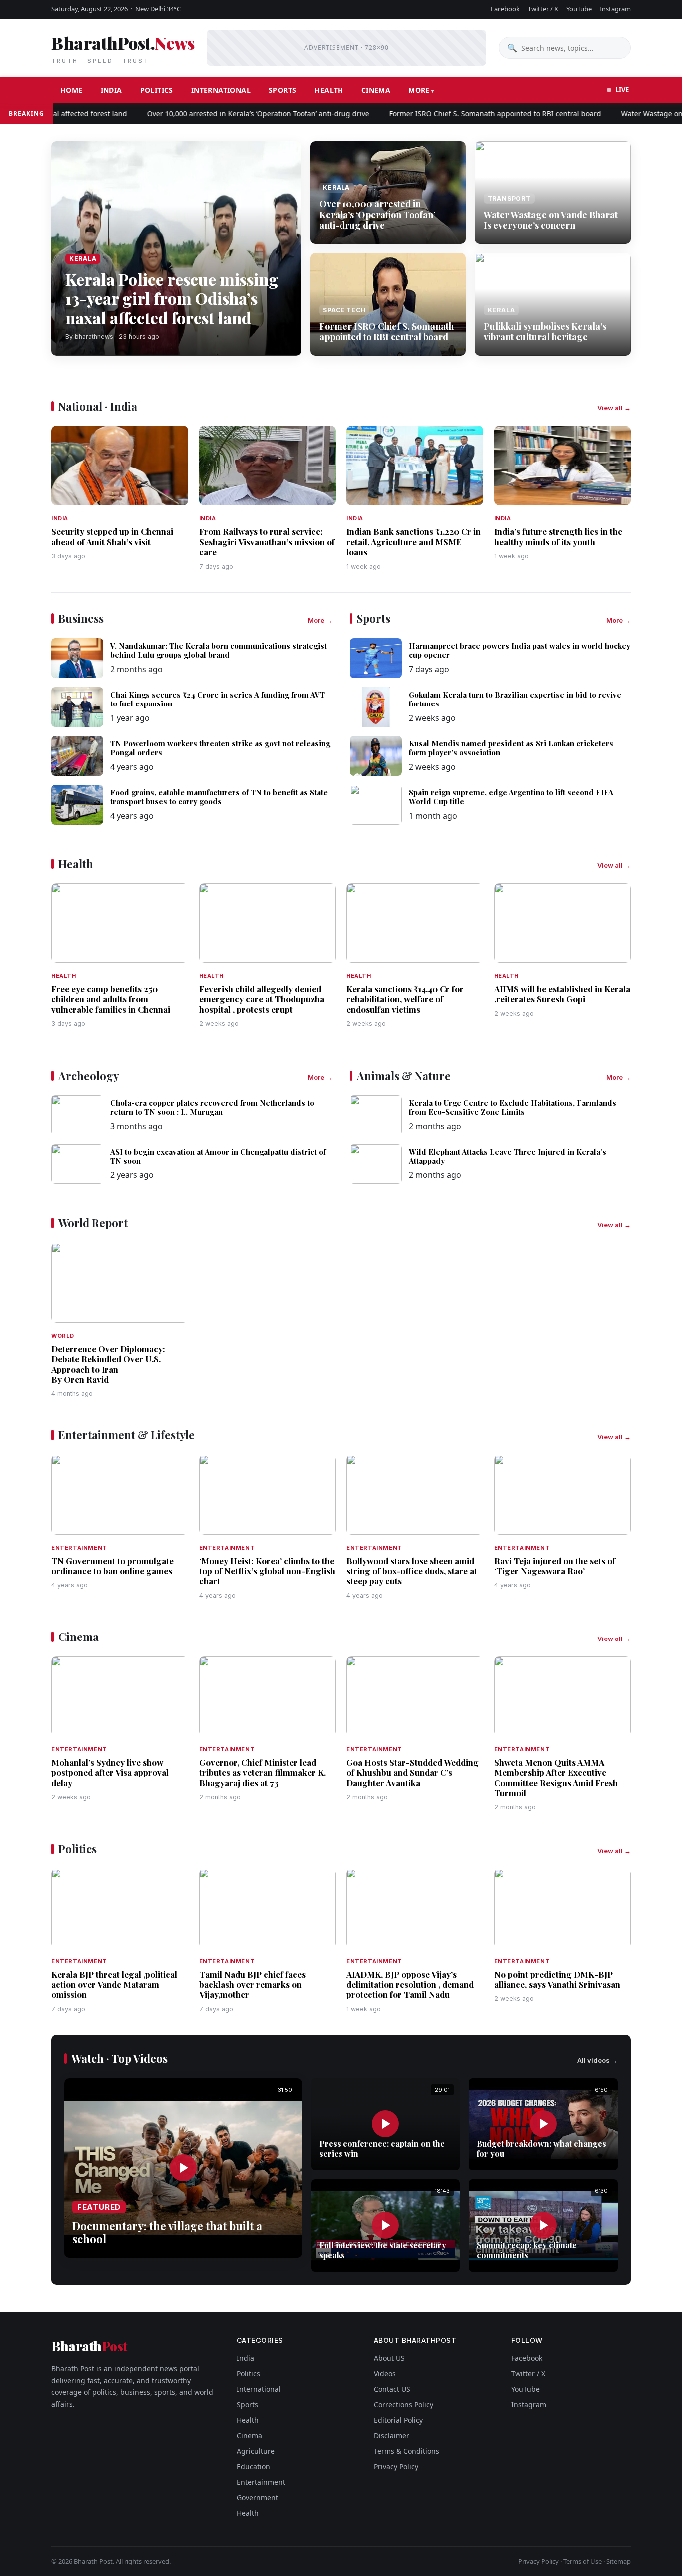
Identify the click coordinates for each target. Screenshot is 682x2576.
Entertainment (261, 2482)
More (419, 90)
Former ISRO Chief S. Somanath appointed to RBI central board (460, 114)
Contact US (392, 2389)
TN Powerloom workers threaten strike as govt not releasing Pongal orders (220, 748)
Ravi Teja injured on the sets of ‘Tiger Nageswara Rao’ (555, 1566)
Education (253, 2466)
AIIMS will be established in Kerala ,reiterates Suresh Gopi (562, 994)
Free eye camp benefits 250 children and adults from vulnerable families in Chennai (111, 999)
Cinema (376, 90)
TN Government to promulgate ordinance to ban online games (113, 1566)
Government (257, 2497)
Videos (385, 2374)
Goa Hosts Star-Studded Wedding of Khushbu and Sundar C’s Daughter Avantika (413, 1772)
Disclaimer (392, 2436)
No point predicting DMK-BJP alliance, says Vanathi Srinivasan (557, 1979)
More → (320, 620)
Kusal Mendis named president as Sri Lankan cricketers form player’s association (511, 748)
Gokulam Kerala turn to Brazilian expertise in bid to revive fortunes (515, 699)
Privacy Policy (396, 2466)
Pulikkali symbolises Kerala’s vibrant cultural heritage (545, 332)
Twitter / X (543, 9)
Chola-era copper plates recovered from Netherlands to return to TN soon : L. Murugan (212, 1107)
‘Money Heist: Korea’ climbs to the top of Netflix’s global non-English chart (267, 1571)
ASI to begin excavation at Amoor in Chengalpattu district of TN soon (218, 1156)
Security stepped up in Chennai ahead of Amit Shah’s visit (112, 536)
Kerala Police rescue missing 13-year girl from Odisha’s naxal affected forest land (172, 298)
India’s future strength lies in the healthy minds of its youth (558, 536)
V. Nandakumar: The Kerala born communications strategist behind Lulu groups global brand (218, 650)
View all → (614, 408)
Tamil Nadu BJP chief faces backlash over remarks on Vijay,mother (252, 1985)
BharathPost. (123, 48)
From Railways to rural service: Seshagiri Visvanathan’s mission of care (267, 542)
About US (389, 2358)
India (112, 90)
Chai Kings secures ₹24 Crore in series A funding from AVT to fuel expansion (217, 699)
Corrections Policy (404, 2405)
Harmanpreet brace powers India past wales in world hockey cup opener (519, 650)
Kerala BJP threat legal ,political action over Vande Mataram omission (114, 1985)
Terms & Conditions (407, 2451)
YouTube (579, 9)
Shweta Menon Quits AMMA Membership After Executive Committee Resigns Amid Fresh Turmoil (556, 1777)
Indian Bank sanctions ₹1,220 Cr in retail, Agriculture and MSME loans (414, 542)
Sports (282, 90)
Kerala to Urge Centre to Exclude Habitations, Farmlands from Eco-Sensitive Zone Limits (512, 1107)
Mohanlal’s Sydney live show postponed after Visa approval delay (110, 1772)
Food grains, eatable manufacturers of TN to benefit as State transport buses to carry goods (219, 797)
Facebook (505, 9)
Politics (157, 90)
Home (72, 90)
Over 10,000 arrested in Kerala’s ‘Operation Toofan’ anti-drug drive (223, 114)
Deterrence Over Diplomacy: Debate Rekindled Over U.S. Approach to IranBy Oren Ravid (108, 1364)
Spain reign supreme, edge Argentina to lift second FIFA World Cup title (511, 797)
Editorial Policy (398, 2420)
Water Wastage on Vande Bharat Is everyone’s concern (551, 220)
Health (329, 90)
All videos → (597, 2060)
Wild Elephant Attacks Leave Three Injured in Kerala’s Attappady (508, 1156)
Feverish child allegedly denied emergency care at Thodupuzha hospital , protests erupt (262, 999)
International (221, 90)
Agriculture (256, 2451)
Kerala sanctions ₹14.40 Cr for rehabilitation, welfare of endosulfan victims (405, 999)
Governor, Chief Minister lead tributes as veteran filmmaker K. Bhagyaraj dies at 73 (262, 1772)
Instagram (615, 9)
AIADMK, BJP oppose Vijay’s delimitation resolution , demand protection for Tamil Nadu (410, 1985)
